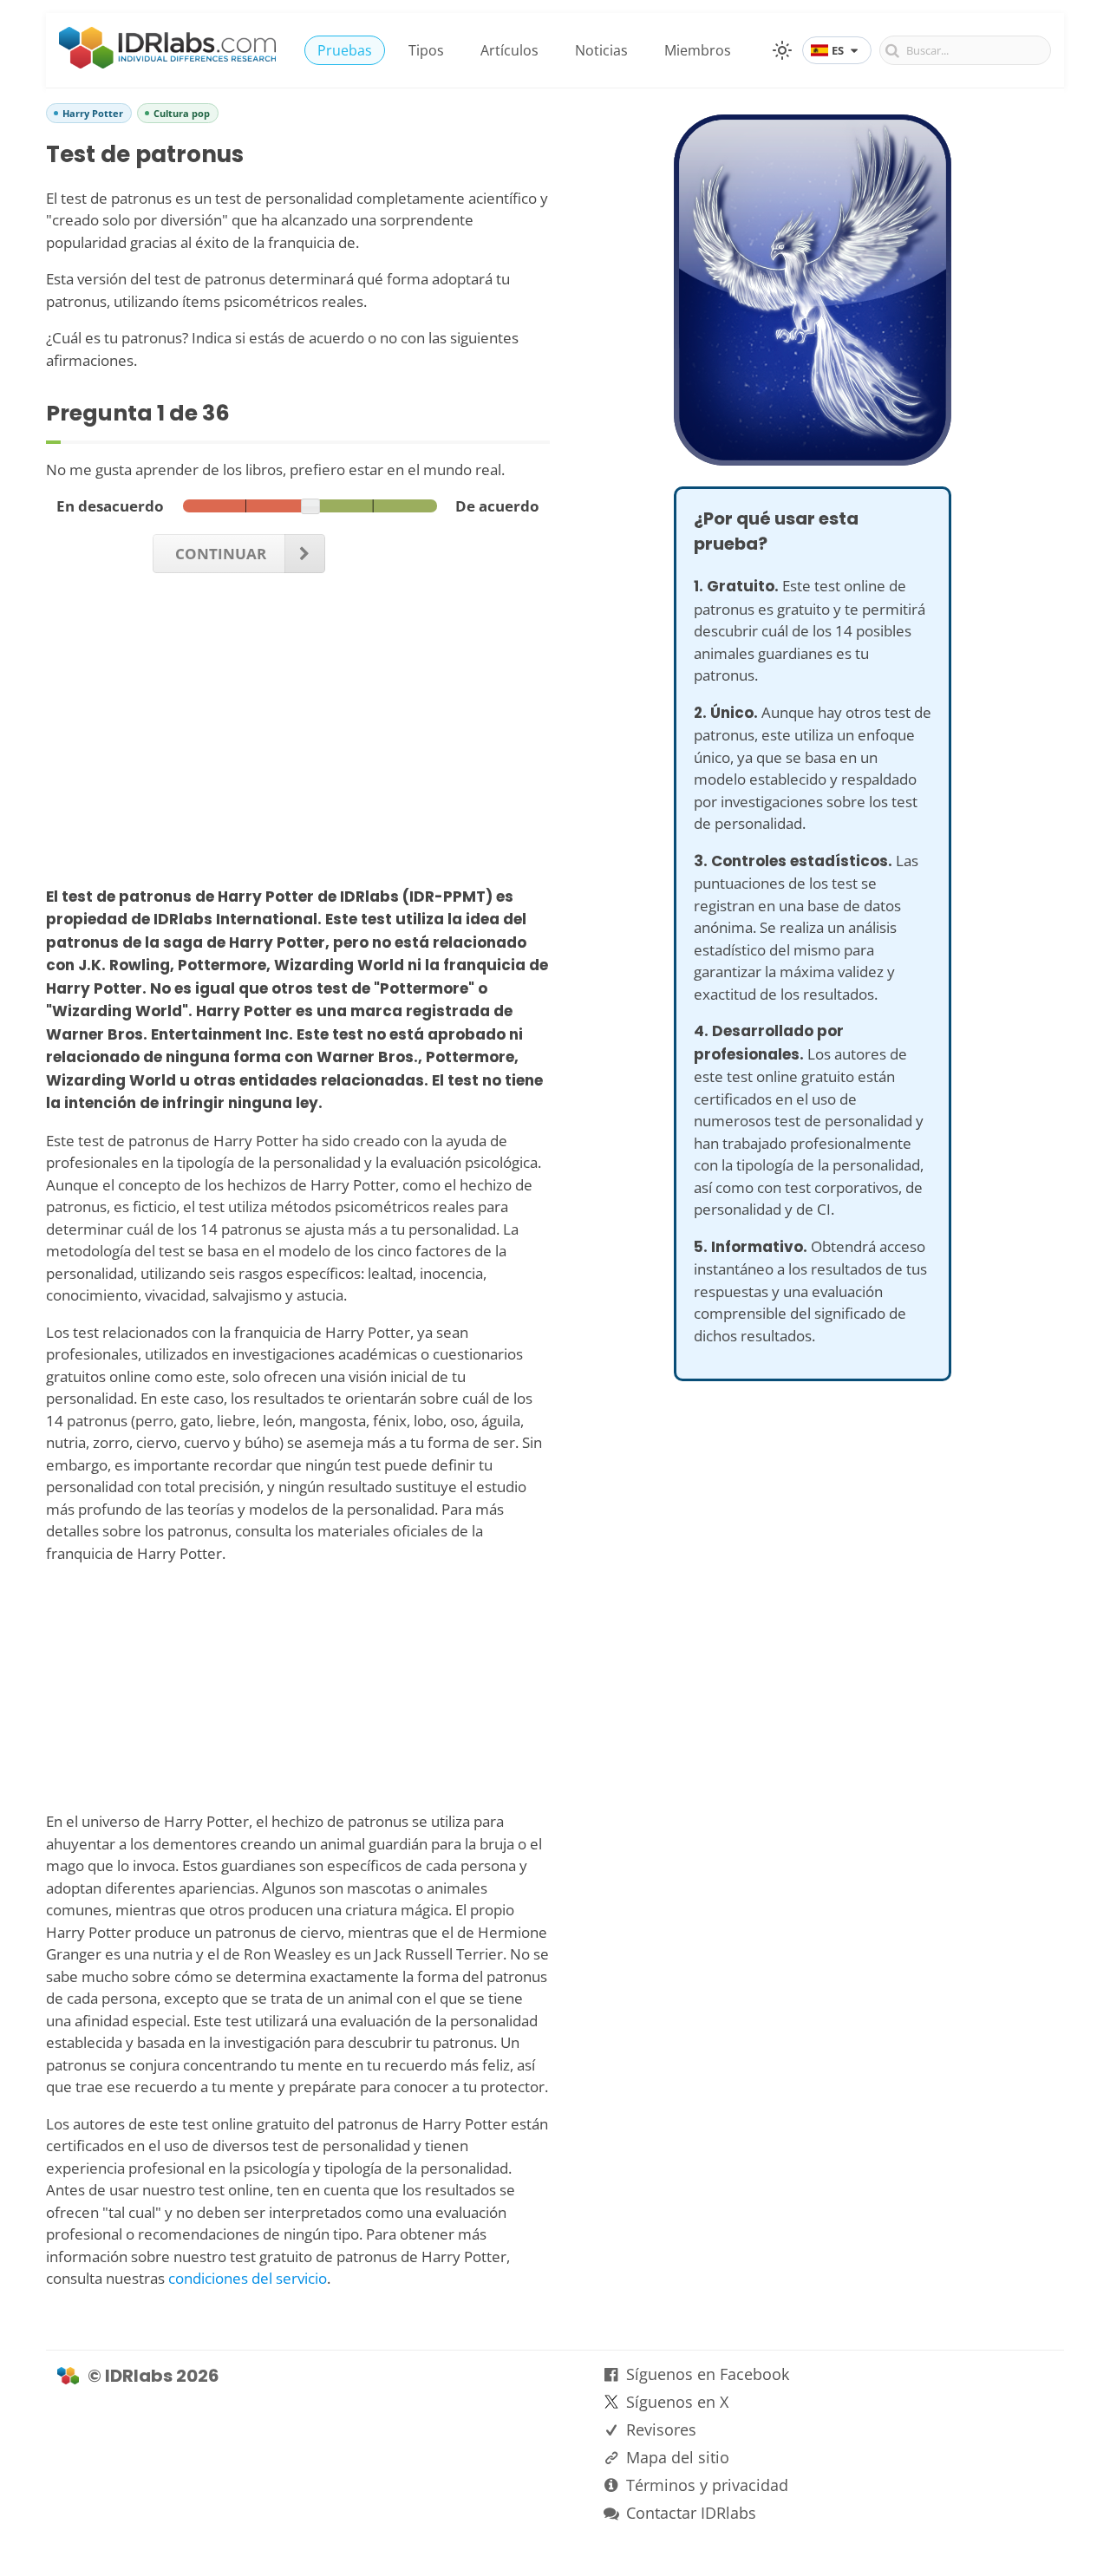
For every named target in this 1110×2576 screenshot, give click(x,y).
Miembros (698, 50)
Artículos (509, 50)
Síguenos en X (677, 2402)
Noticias (601, 50)
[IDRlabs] (167, 63)
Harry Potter (93, 113)
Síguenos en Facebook (708, 2374)
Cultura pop (182, 113)
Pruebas (345, 50)
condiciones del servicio (248, 2278)
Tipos (426, 50)
